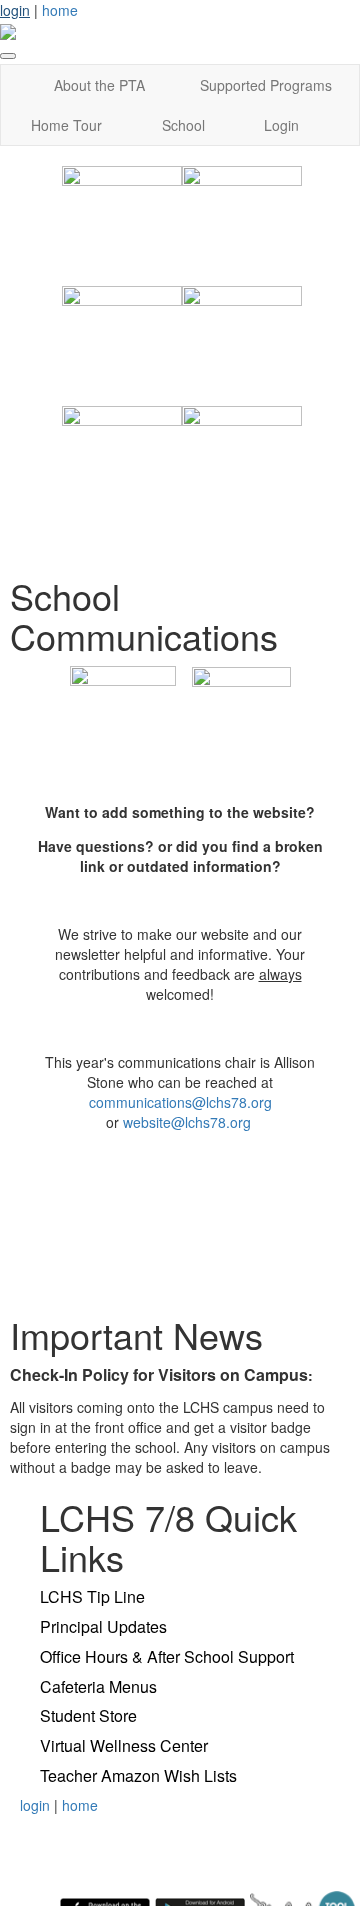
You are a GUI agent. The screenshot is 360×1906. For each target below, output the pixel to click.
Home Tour (66, 125)
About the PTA (99, 85)
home (60, 10)
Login (281, 125)
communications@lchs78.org (180, 1102)
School (183, 125)
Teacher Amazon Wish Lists (138, 1775)
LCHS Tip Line (92, 1596)
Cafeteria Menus (98, 1686)
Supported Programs (266, 85)
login (15, 10)
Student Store (88, 1715)
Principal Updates (103, 1626)
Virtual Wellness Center (124, 1745)
